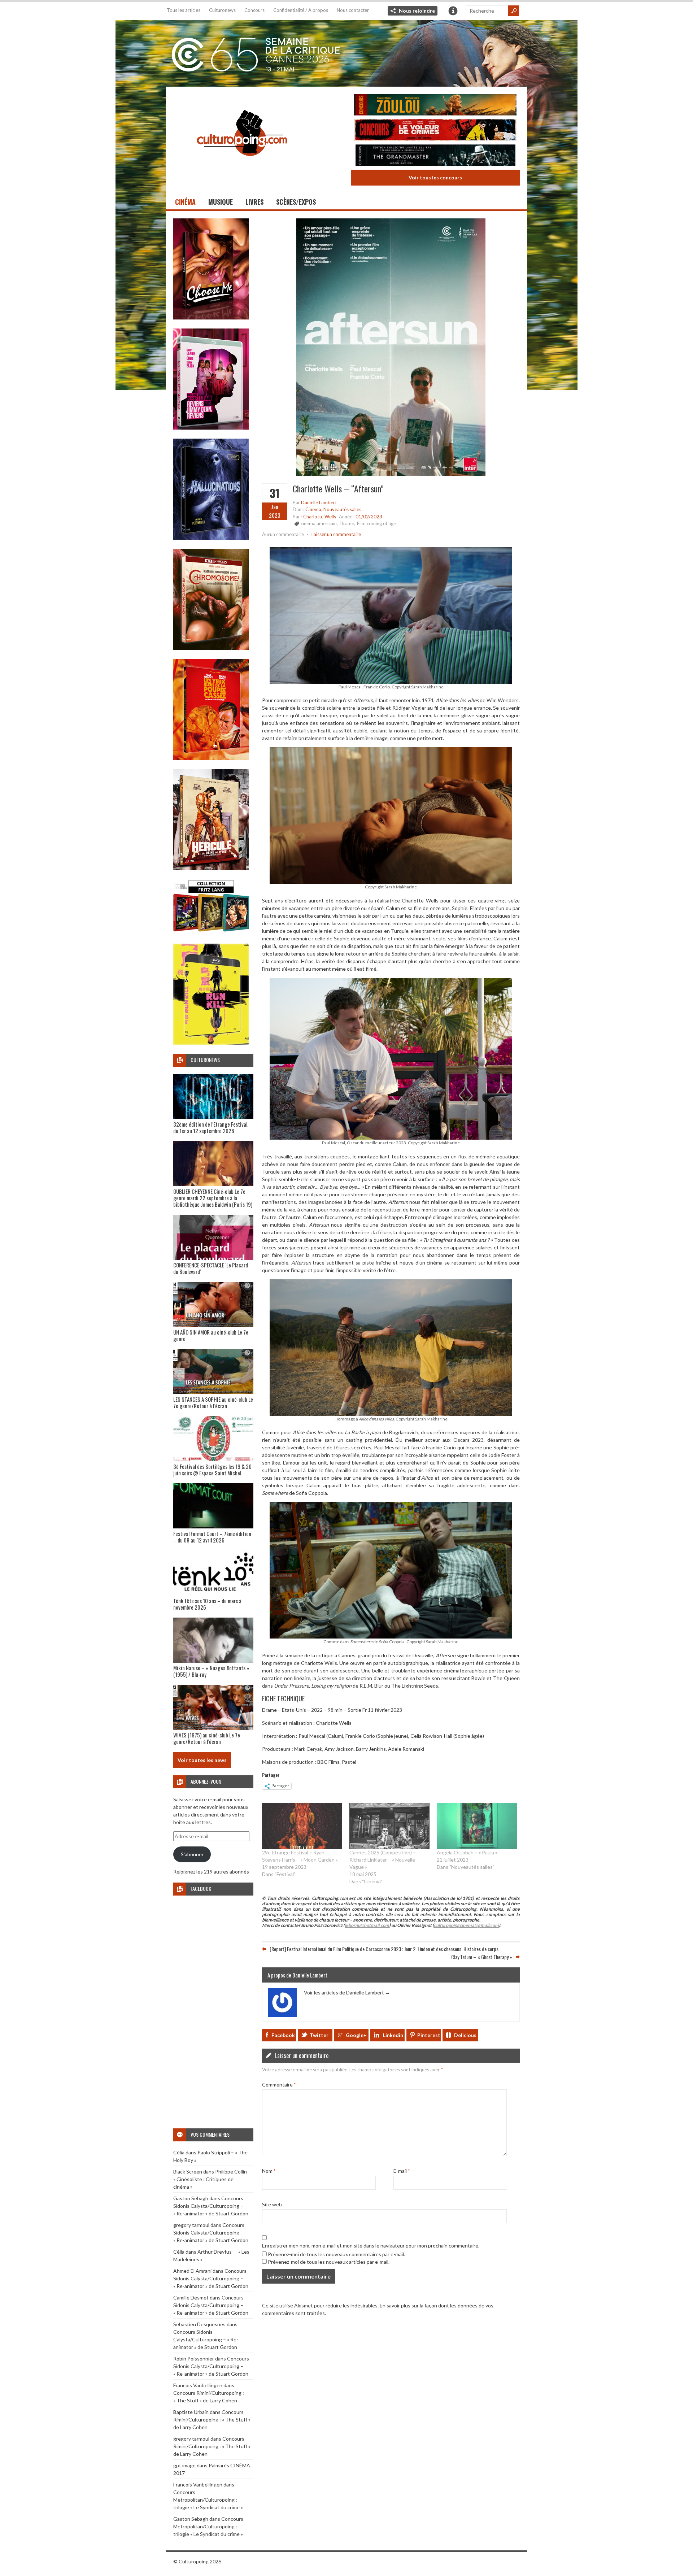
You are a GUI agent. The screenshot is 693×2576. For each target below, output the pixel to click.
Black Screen (188, 2172)
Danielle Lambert (319, 502)
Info (453, 11)
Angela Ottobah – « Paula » (467, 1852)
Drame (347, 523)
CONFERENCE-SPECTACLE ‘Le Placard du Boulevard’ (211, 1268)
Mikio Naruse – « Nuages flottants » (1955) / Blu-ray (211, 1671)
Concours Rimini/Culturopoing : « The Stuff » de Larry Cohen (212, 2420)
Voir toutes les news (202, 1760)
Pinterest (429, 2035)
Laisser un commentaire (336, 534)
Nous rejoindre (417, 11)
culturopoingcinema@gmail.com (466, 1925)
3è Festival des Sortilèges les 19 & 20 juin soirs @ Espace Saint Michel (212, 1470)
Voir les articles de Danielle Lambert (347, 1992)
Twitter (319, 2035)
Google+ (356, 2035)
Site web (272, 2204)
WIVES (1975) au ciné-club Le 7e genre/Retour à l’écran (207, 1738)
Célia (179, 2152)
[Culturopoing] (242, 166)
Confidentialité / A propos (301, 10)
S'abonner (192, 1854)
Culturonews (222, 10)
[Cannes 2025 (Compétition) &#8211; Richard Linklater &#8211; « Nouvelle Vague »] (389, 1826)
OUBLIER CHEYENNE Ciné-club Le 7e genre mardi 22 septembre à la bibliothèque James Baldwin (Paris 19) (213, 1198)
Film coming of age (376, 523)
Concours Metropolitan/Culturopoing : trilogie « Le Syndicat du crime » (208, 2500)
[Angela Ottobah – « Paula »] (477, 1826)
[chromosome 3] (211, 648)
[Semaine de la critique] (346, 52)
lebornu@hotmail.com (367, 1925)
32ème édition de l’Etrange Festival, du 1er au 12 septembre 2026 (211, 1127)
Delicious (465, 2035)
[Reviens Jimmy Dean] (211, 428)
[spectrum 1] (211, 1043)
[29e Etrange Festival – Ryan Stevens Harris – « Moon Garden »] (302, 1826)
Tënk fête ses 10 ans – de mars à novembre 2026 (207, 1604)
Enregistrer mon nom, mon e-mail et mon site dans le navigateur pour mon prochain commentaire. (371, 2245)
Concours (254, 10)
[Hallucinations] (211, 538)
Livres (254, 202)
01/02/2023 (369, 517)
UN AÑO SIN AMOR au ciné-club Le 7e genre (211, 1335)
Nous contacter (353, 10)
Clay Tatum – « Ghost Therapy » (482, 1957)
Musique (221, 202)
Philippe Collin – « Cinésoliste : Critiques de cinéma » (212, 2179)
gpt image (184, 2465)
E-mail (402, 2170)
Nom (269, 2170)
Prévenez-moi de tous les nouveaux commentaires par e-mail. (336, 2254)
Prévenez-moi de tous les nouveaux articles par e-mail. (329, 2261)
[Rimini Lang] (211, 933)
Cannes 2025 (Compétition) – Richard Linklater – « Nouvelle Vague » (383, 1859)
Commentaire (279, 2084)
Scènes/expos (296, 202)
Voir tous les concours (435, 177)
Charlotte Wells (320, 517)
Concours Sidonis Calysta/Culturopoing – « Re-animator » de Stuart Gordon (211, 2206)
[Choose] (211, 317)
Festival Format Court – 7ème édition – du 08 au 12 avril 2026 (212, 1537)
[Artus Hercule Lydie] (211, 868)
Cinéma (185, 202)
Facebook (283, 2035)
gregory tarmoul (191, 2225)
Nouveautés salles (342, 509)
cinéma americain (319, 523)
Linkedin (393, 2035)
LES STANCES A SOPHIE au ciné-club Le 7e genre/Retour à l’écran (213, 1402)
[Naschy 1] (211, 758)
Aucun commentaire (283, 534)
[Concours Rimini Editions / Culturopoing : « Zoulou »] (435, 106)
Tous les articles (184, 10)
